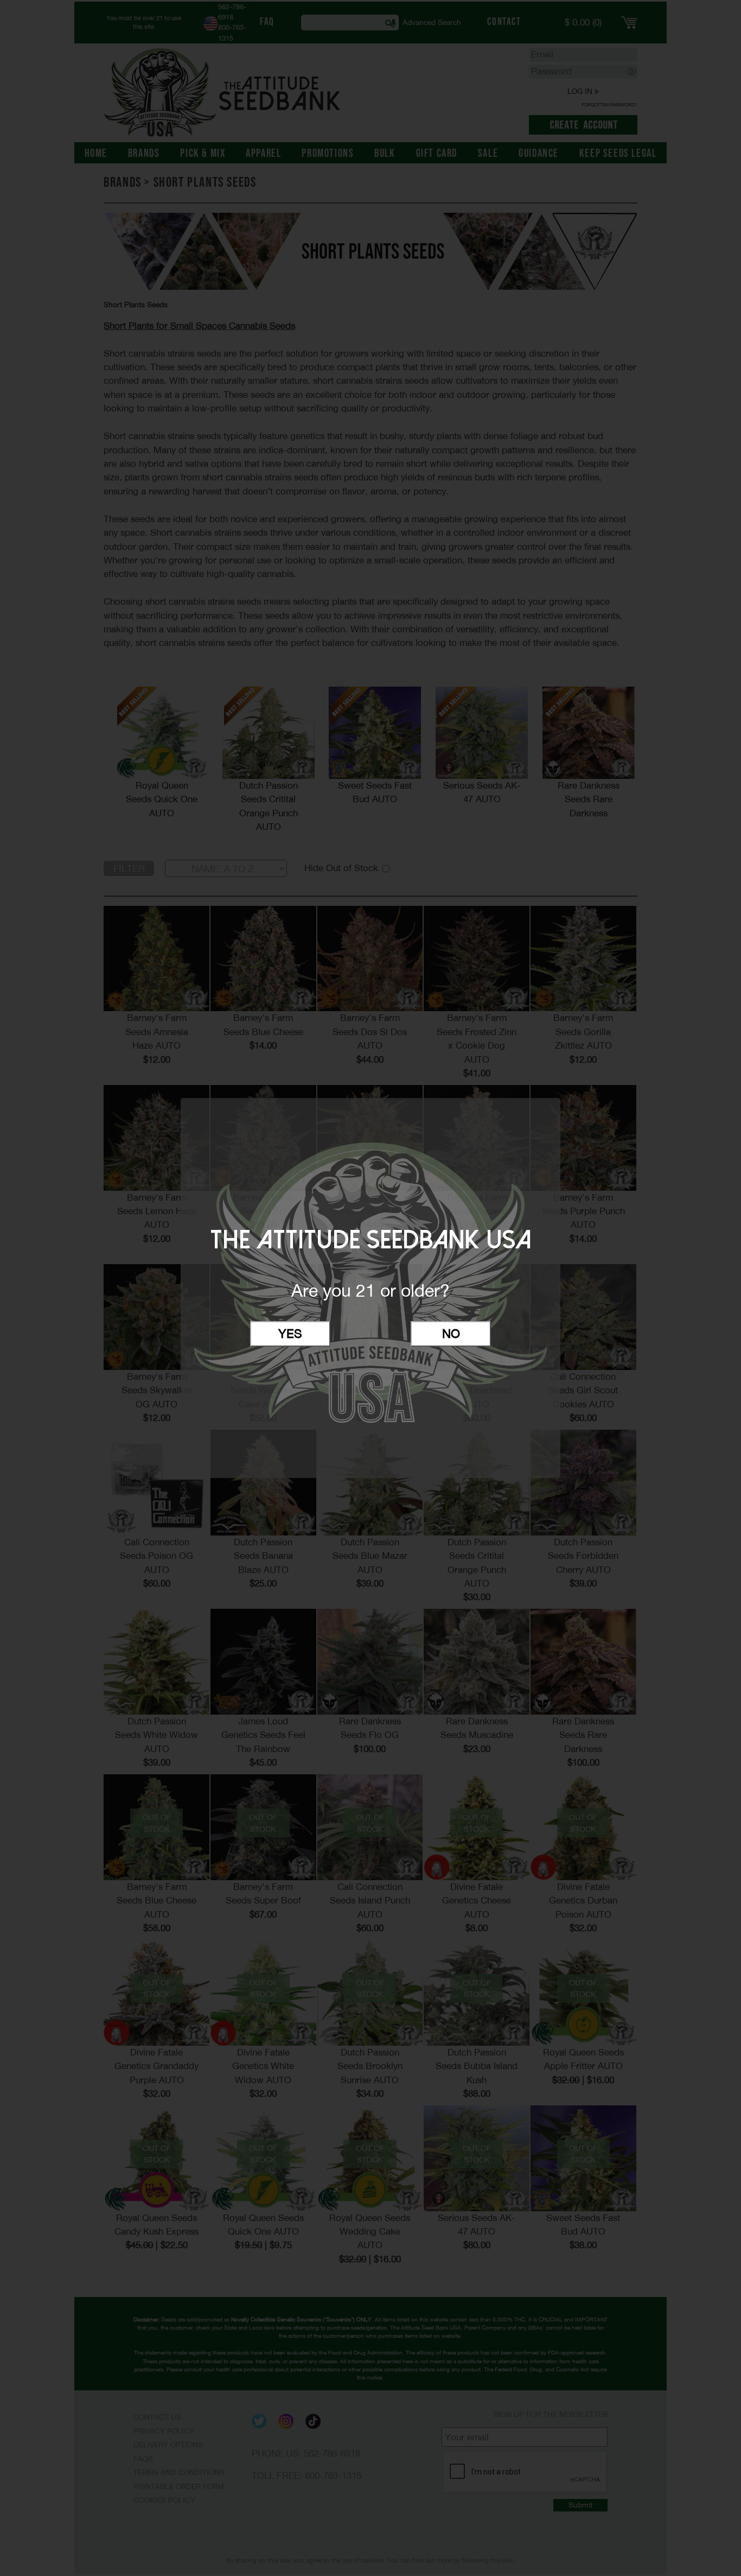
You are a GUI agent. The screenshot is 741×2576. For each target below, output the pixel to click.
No (451, 1334)
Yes (290, 1334)
